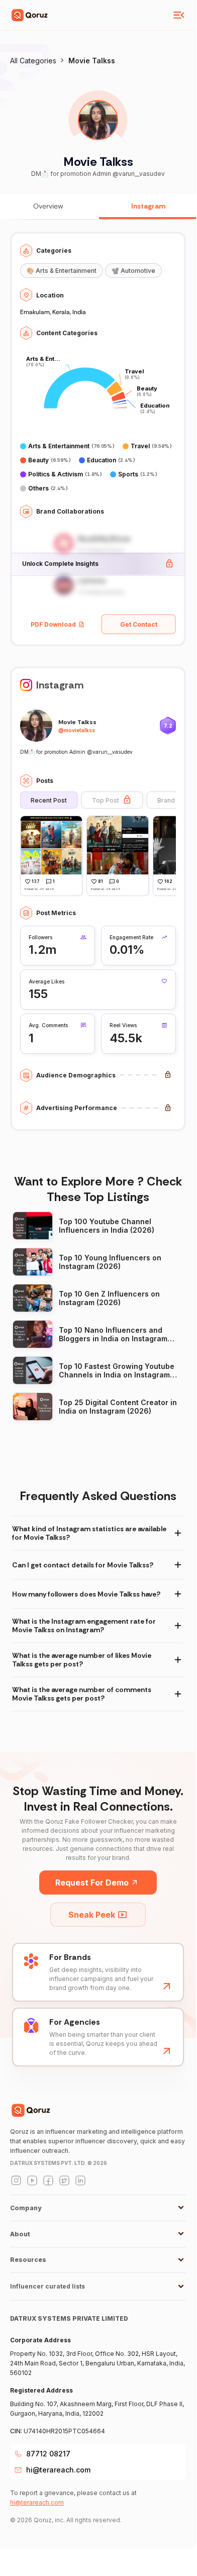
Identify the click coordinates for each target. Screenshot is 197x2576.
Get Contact (139, 624)
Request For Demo (92, 1883)
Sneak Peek (92, 1915)
